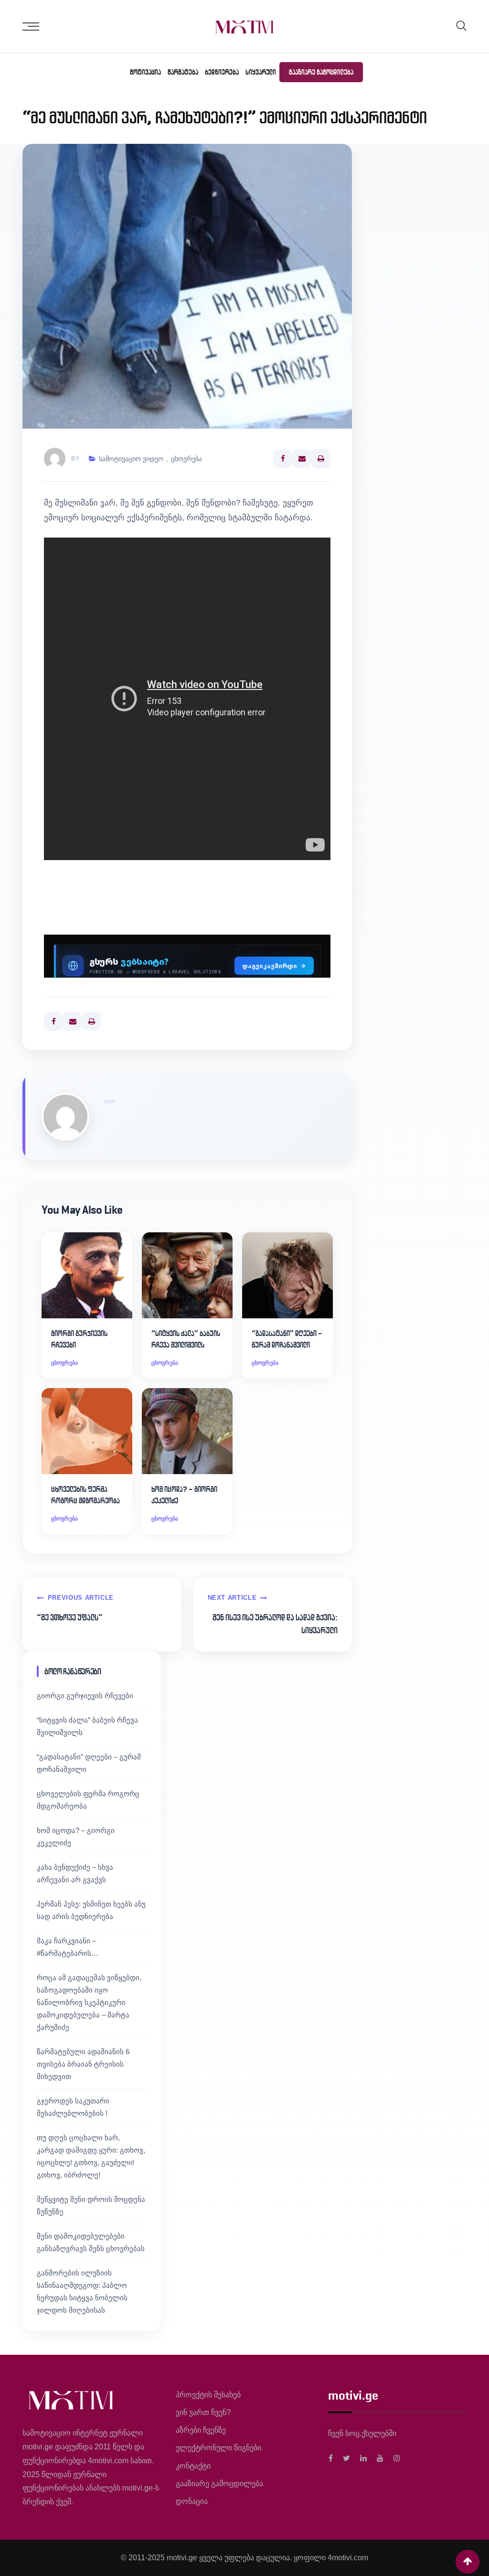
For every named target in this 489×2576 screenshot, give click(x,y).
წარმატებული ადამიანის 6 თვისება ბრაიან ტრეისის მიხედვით (83, 2064)
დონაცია (192, 2501)
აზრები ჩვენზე (201, 2430)
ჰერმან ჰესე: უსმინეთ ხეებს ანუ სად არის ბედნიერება (91, 1910)
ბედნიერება (222, 72)
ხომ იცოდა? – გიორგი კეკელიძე (184, 1495)
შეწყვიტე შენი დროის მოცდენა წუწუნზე (91, 2205)
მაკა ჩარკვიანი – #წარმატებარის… (68, 1947)
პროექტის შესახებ (208, 2395)
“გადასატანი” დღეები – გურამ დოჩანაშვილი (287, 1339)
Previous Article (81, 1598)
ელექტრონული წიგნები (218, 2448)
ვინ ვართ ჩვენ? (203, 2412)
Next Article (232, 1598)
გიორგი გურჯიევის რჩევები (79, 1339)
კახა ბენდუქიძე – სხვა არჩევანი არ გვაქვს (75, 1873)
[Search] (461, 26)
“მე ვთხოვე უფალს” (70, 1617)
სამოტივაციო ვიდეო (131, 459)
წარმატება (183, 72)
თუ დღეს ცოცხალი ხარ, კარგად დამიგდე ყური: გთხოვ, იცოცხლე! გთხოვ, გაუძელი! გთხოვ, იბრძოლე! (91, 2156)
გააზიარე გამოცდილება (321, 72)
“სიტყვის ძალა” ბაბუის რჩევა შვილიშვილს (186, 1339)
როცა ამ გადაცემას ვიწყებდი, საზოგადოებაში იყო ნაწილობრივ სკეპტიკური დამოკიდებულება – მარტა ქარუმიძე (89, 2002)
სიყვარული (261, 72)
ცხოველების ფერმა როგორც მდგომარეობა (85, 1495)
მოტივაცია (145, 72)
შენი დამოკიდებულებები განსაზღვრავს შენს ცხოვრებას (91, 2242)
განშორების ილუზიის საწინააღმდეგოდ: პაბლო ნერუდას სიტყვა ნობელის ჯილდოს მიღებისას (82, 2291)
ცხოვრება (186, 459)
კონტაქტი (193, 2466)
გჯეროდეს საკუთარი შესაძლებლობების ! (73, 2107)
